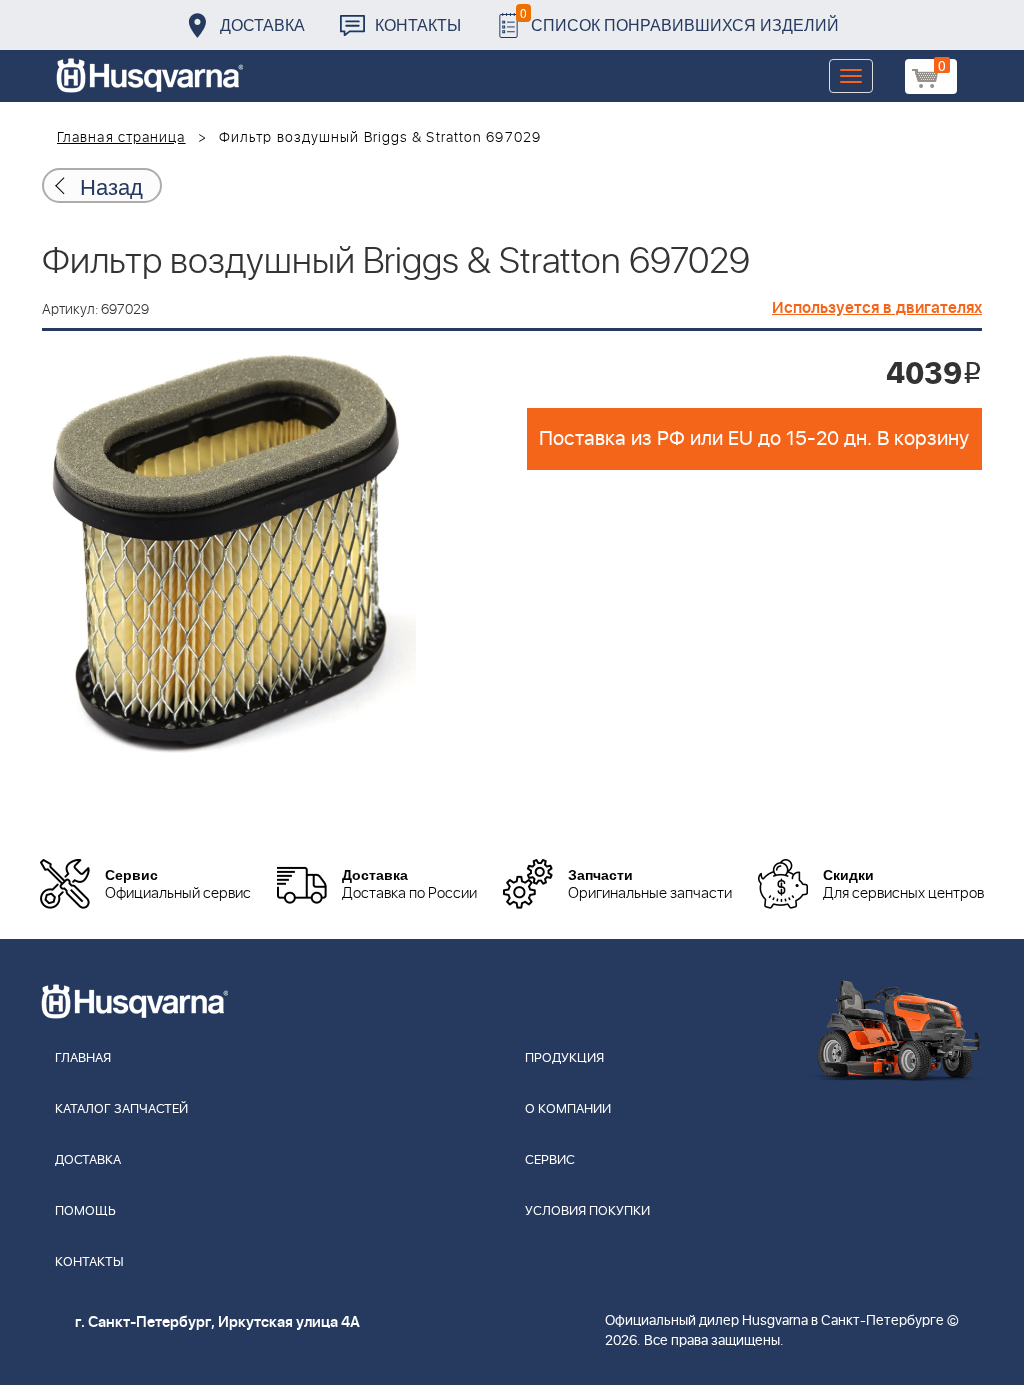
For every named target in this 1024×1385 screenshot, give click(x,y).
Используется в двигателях (877, 308)
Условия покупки (587, 1211)
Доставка (262, 24)
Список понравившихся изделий (679, 19)
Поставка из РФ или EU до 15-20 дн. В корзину (754, 439)
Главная (83, 1058)
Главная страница (121, 138)
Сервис (550, 1160)
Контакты (418, 24)
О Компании (568, 1109)
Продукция (564, 1058)
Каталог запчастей (121, 1109)
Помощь (85, 1211)
